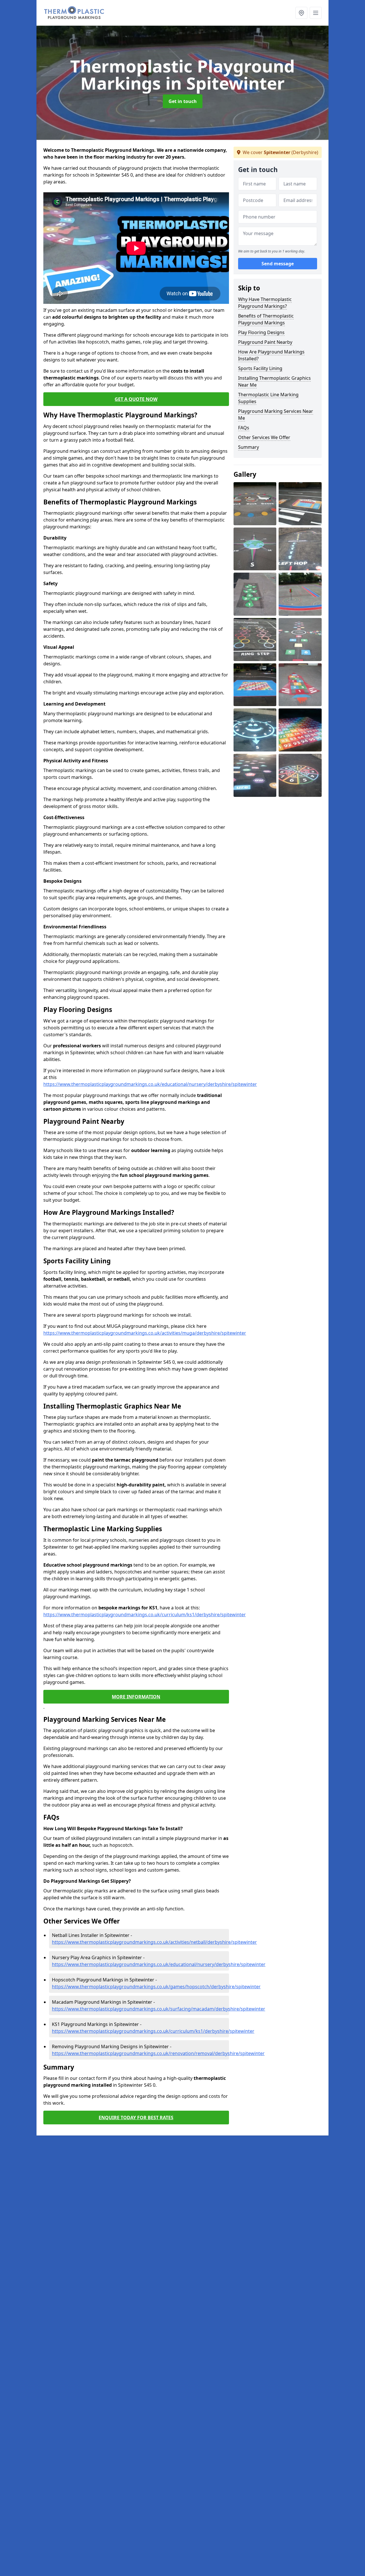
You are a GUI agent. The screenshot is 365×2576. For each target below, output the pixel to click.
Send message (278, 264)
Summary (249, 447)
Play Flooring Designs (261, 332)
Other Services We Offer (264, 437)
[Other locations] (301, 13)
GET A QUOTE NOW (136, 399)
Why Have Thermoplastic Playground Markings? (265, 303)
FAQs (244, 428)
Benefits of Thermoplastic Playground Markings (266, 319)
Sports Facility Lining (260, 368)
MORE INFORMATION (136, 1697)
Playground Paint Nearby (265, 342)
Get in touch (183, 101)
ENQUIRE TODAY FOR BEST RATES (136, 2118)
